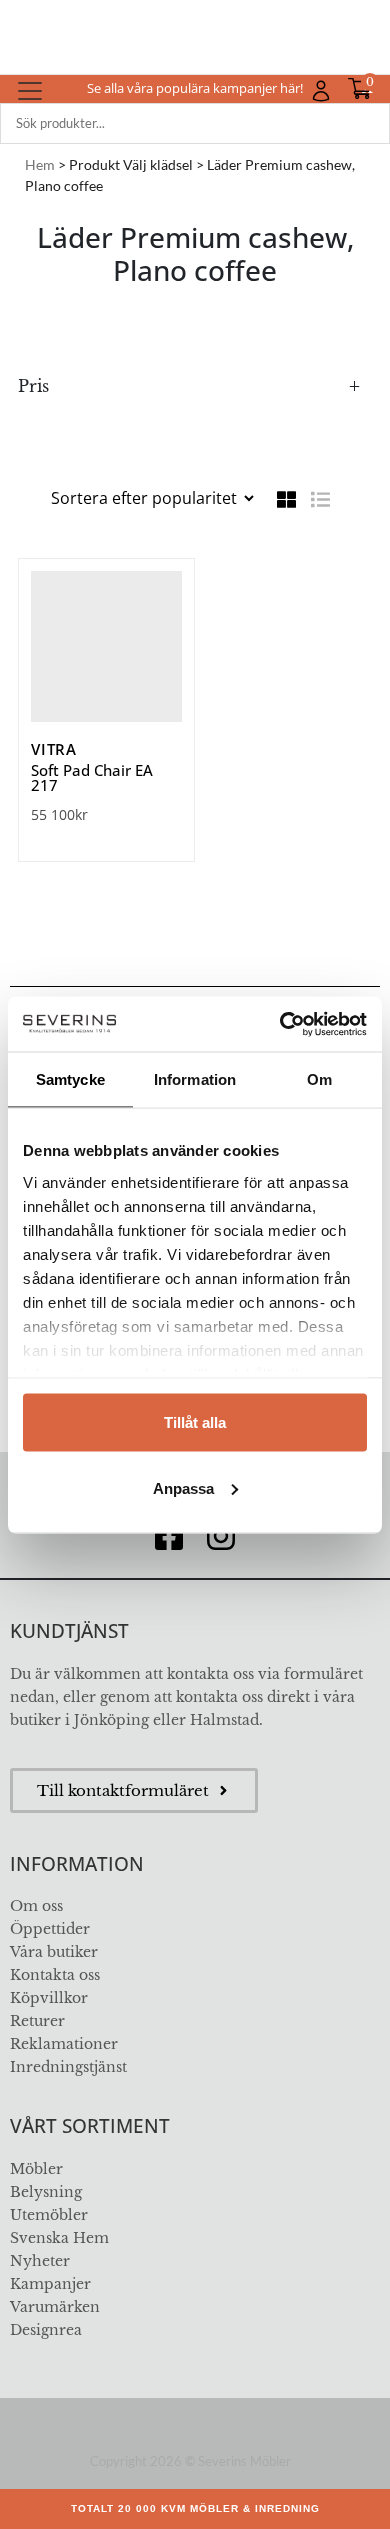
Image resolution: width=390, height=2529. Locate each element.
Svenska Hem (59, 2238)
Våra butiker (54, 1952)
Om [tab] (319, 1079)
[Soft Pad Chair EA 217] (106, 646)
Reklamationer (64, 2044)
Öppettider (50, 1929)
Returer (37, 2021)
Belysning (46, 2192)
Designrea (46, 2330)
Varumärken (55, 2307)
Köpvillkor (49, 1998)
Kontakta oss (55, 1975)
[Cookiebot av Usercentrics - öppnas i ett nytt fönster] (280, 1024)
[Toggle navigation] (30, 91)
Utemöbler (49, 2215)
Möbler (36, 2169)
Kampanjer (50, 2284)
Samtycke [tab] (70, 1079)
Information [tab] (195, 1079)
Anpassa (183, 1487)
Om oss (36, 1906)
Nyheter (40, 2261)
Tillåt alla (195, 1422)
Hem (40, 164)
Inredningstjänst (68, 2067)
